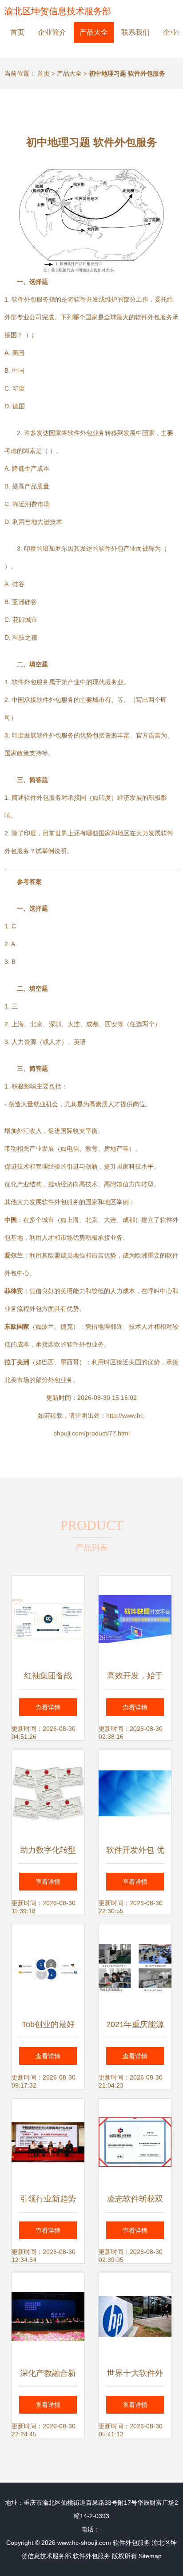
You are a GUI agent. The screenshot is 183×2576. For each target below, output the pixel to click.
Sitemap (150, 2556)
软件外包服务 (131, 2543)
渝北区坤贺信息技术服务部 (58, 11)
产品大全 (94, 32)
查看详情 (48, 1707)
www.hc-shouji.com (84, 2543)
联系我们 (135, 32)
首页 (17, 32)
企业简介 (52, 32)
